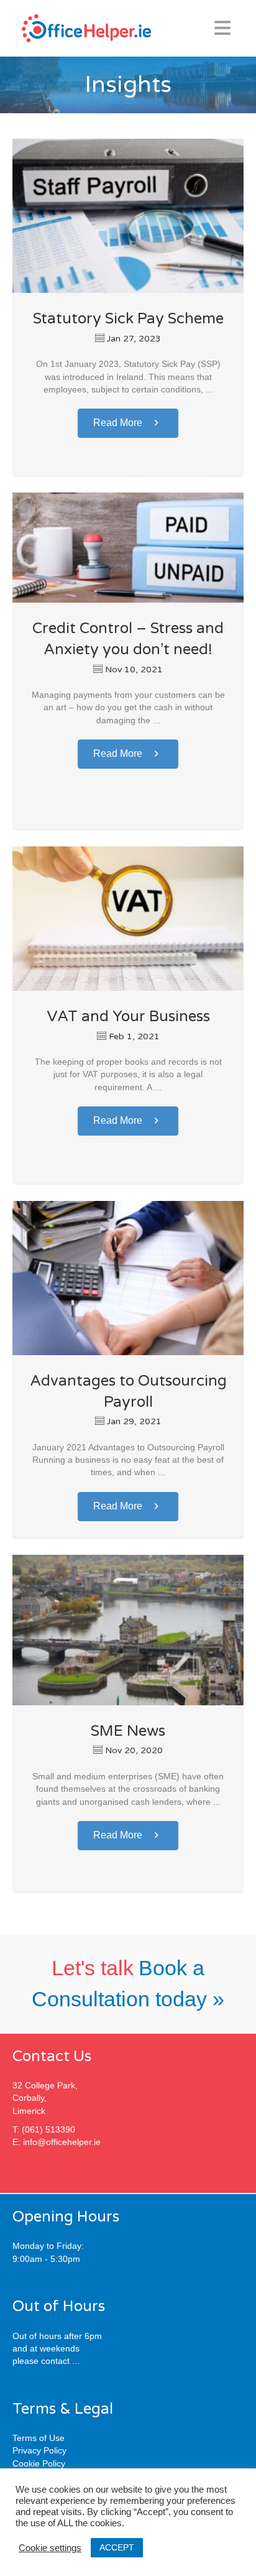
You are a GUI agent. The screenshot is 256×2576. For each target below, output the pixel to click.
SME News (128, 1731)
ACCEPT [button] (117, 2547)
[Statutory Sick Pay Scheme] (128, 215)
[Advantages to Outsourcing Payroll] (128, 1277)
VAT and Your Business (128, 1017)
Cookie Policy (39, 2463)
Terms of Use (39, 2438)
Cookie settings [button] (50, 2548)
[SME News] (128, 1629)
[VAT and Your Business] (128, 918)
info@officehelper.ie (62, 2142)
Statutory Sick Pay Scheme (128, 319)
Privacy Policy (39, 2450)
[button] (128, 423)
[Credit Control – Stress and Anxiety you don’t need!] (128, 547)
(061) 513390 (48, 2129)
